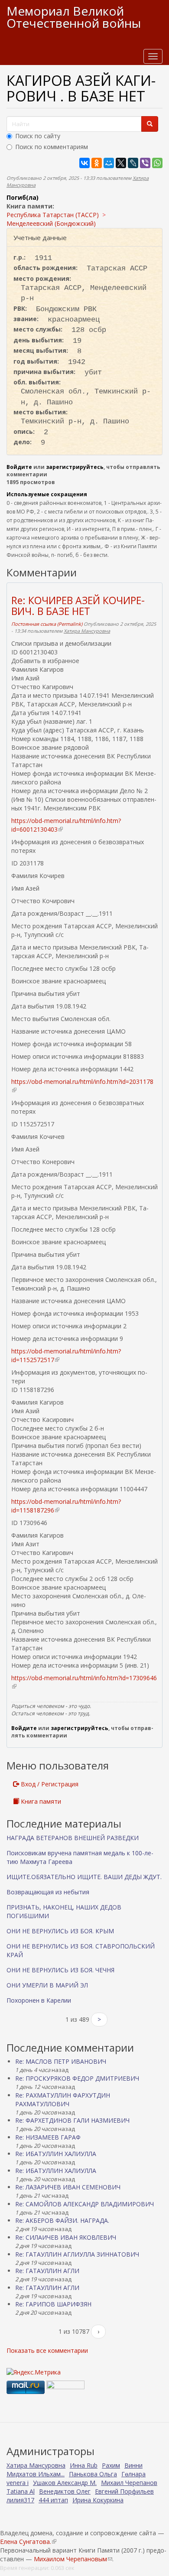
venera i (18, 2483)
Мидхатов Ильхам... (36, 2474)
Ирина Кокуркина (98, 2500)
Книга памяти (40, 1801)
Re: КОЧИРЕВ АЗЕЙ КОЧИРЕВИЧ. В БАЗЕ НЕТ (78, 606)
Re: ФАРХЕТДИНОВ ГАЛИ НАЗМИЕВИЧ (72, 2120)
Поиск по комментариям (52, 147)
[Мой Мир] (109, 163)
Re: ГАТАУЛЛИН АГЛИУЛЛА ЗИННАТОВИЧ (77, 2254)
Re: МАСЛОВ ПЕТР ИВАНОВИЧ (61, 2061)
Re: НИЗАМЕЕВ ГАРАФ (48, 2137)
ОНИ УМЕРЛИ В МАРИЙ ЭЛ (47, 1985)
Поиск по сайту (38, 136)
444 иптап (53, 2500)
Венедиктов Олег (65, 2491)
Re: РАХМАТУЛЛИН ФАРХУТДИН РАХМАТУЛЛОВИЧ (63, 2100)
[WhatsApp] (157, 163)
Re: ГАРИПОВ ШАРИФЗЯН (53, 2304)
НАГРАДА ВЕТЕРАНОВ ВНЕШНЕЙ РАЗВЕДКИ (73, 1838)
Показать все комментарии (47, 2350)
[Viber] (145, 163)
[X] (121, 163)
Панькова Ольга (93, 2474)
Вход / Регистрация (49, 1784)
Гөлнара (133, 2474)
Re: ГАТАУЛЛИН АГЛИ (47, 2271)
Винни (133, 2465)
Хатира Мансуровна (87, 631)
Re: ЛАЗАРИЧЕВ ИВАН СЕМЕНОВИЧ (68, 2187)
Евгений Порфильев (124, 2491)
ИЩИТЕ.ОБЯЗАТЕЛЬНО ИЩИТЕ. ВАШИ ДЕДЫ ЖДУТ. (84, 1877)
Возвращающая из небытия (48, 1892)
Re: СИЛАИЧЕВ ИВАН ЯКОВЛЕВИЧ (66, 2237)
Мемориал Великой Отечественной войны (74, 17)
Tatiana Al (21, 2491)
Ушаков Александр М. (65, 2483)
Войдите (19, 467)
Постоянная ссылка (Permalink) (47, 624)
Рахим (111, 2465)
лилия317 (20, 2500)
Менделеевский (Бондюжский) (51, 223)
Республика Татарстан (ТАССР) (53, 215)
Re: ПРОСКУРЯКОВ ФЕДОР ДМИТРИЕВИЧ (77, 2078)
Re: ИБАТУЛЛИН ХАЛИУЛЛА (56, 2154)
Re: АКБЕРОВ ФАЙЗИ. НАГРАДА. (62, 2220)
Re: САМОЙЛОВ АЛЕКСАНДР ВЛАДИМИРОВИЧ (84, 2204)
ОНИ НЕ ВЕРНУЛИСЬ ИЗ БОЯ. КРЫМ (60, 1931)
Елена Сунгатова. (28, 2542)
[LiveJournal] (133, 163)
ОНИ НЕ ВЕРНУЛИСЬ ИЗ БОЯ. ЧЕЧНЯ (60, 1970)
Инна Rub (84, 2465)
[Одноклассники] (97, 163)
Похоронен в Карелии (39, 2000)
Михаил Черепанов (129, 2483)
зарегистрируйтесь (75, 467)
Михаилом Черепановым (73, 2559)
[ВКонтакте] (84, 163)
